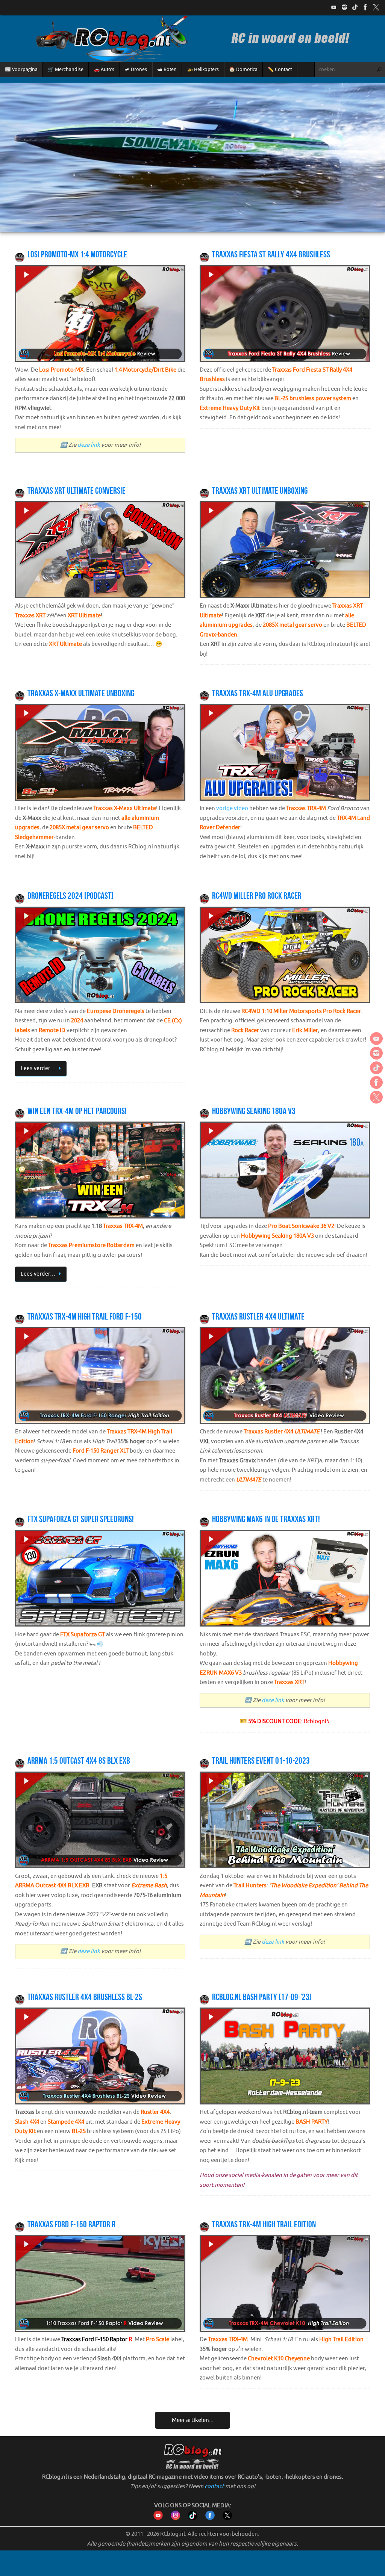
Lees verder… (38, 1068)
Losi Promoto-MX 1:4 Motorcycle (77, 254)
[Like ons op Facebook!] (365, 7)
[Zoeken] (379, 70)
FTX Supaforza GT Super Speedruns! (81, 1519)
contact (214, 2486)
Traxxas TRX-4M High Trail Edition (264, 2224)
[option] (192, 157)
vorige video (232, 808)
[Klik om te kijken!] (100, 315)
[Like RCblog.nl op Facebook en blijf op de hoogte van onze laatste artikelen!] (210, 2518)
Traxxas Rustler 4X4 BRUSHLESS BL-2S (85, 1997)
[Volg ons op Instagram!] (344, 7)
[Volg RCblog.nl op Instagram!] (175, 2518)
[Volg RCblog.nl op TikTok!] (193, 2518)
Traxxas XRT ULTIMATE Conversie (77, 491)
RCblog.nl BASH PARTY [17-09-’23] (262, 1997)
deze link (89, 445)
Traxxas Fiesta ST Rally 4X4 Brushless (271, 254)
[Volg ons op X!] (376, 7)
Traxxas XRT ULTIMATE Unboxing (260, 491)
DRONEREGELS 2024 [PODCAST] (70, 896)
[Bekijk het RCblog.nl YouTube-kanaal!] (158, 2518)
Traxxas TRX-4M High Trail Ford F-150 (85, 1317)
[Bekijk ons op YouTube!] (334, 7)
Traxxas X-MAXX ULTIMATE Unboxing (81, 693)
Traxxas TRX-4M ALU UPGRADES (258, 693)
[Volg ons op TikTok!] (355, 7)
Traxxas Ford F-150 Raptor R (71, 2224)
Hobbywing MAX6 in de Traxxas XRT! (266, 1519)
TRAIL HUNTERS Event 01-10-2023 (261, 1761)
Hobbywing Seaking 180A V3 (254, 1111)
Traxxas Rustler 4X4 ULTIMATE (258, 1317)
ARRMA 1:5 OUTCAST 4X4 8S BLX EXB (79, 1761)
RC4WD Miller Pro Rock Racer (257, 896)
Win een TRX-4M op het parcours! (77, 1111)
